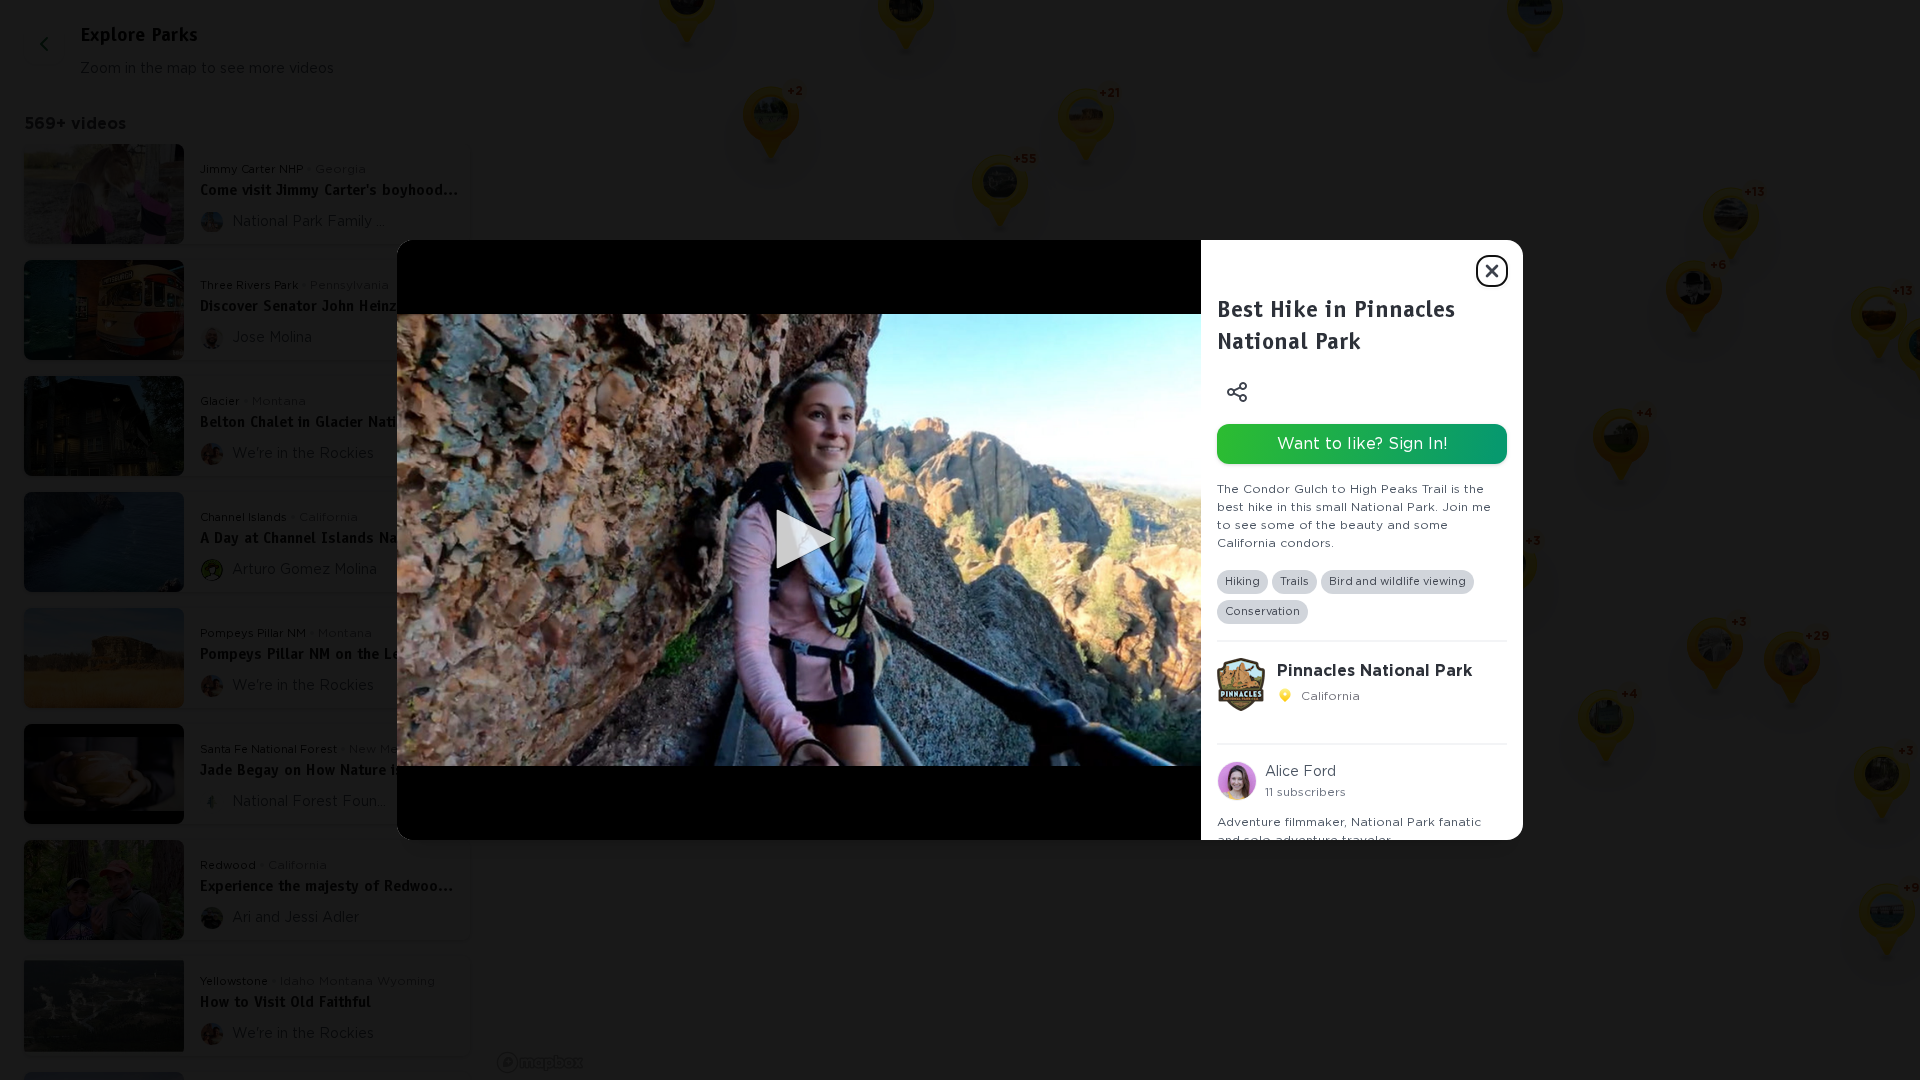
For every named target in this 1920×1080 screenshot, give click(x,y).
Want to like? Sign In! (1362, 444)
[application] (799, 540)
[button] (799, 539)
